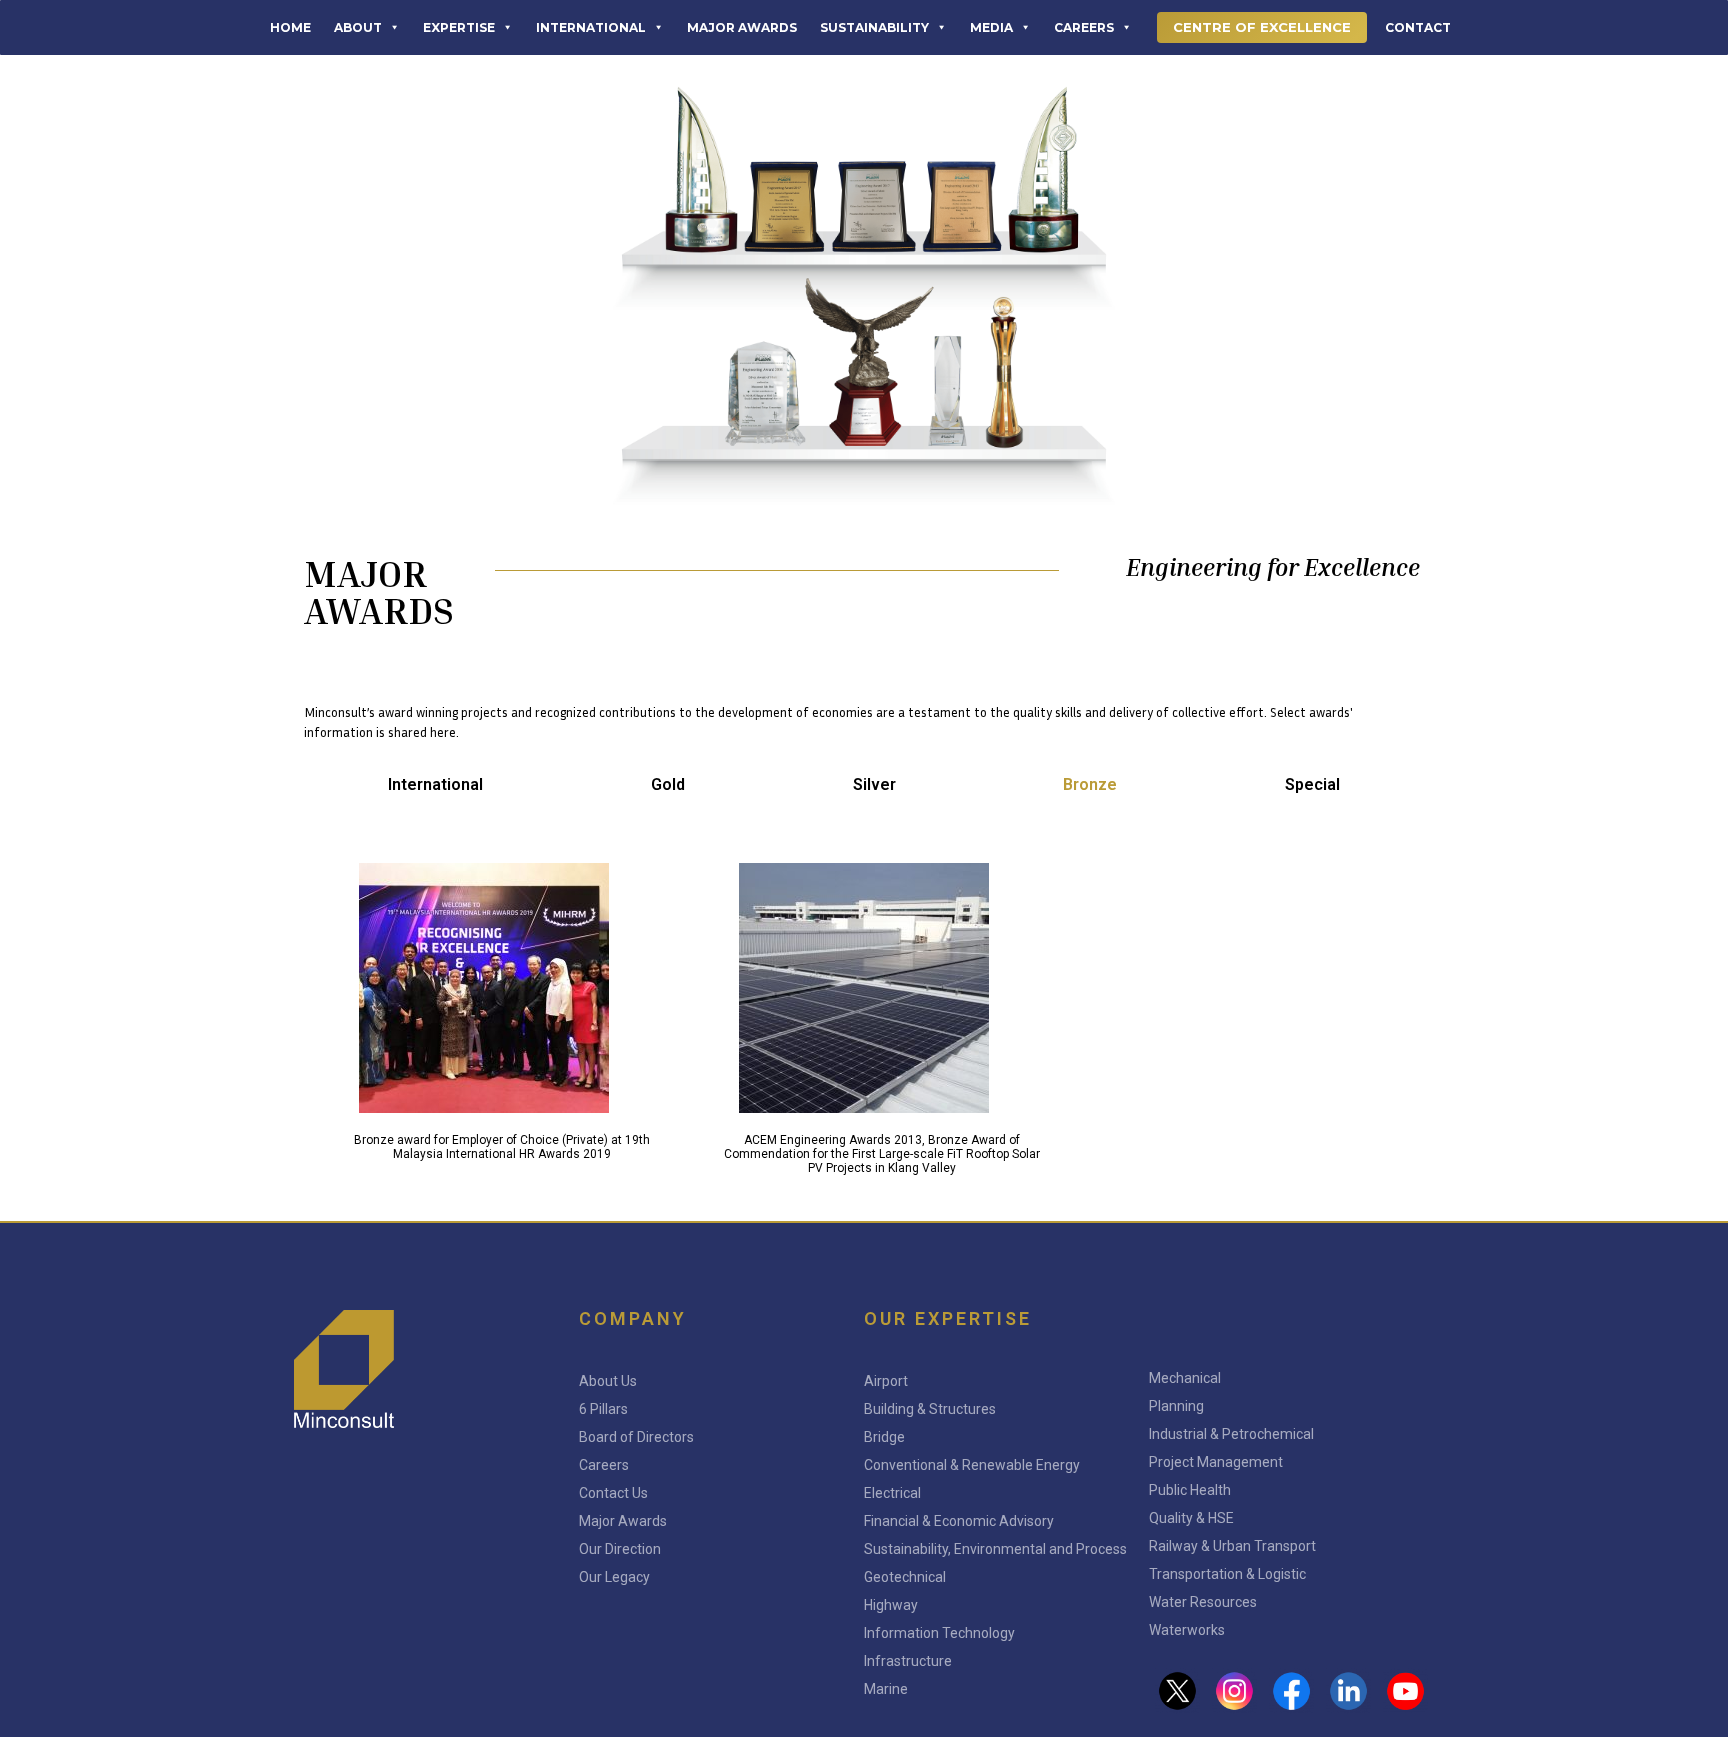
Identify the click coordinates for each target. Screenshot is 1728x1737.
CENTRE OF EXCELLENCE (1262, 27)
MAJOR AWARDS (742, 27)
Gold (668, 784)
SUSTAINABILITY (874, 27)
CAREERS (1084, 27)
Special (1312, 784)
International (435, 784)
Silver (874, 784)
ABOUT (358, 27)
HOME (290, 27)
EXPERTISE (459, 27)
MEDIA (991, 27)
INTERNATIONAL (591, 27)
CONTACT (1418, 27)
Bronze (1090, 784)
